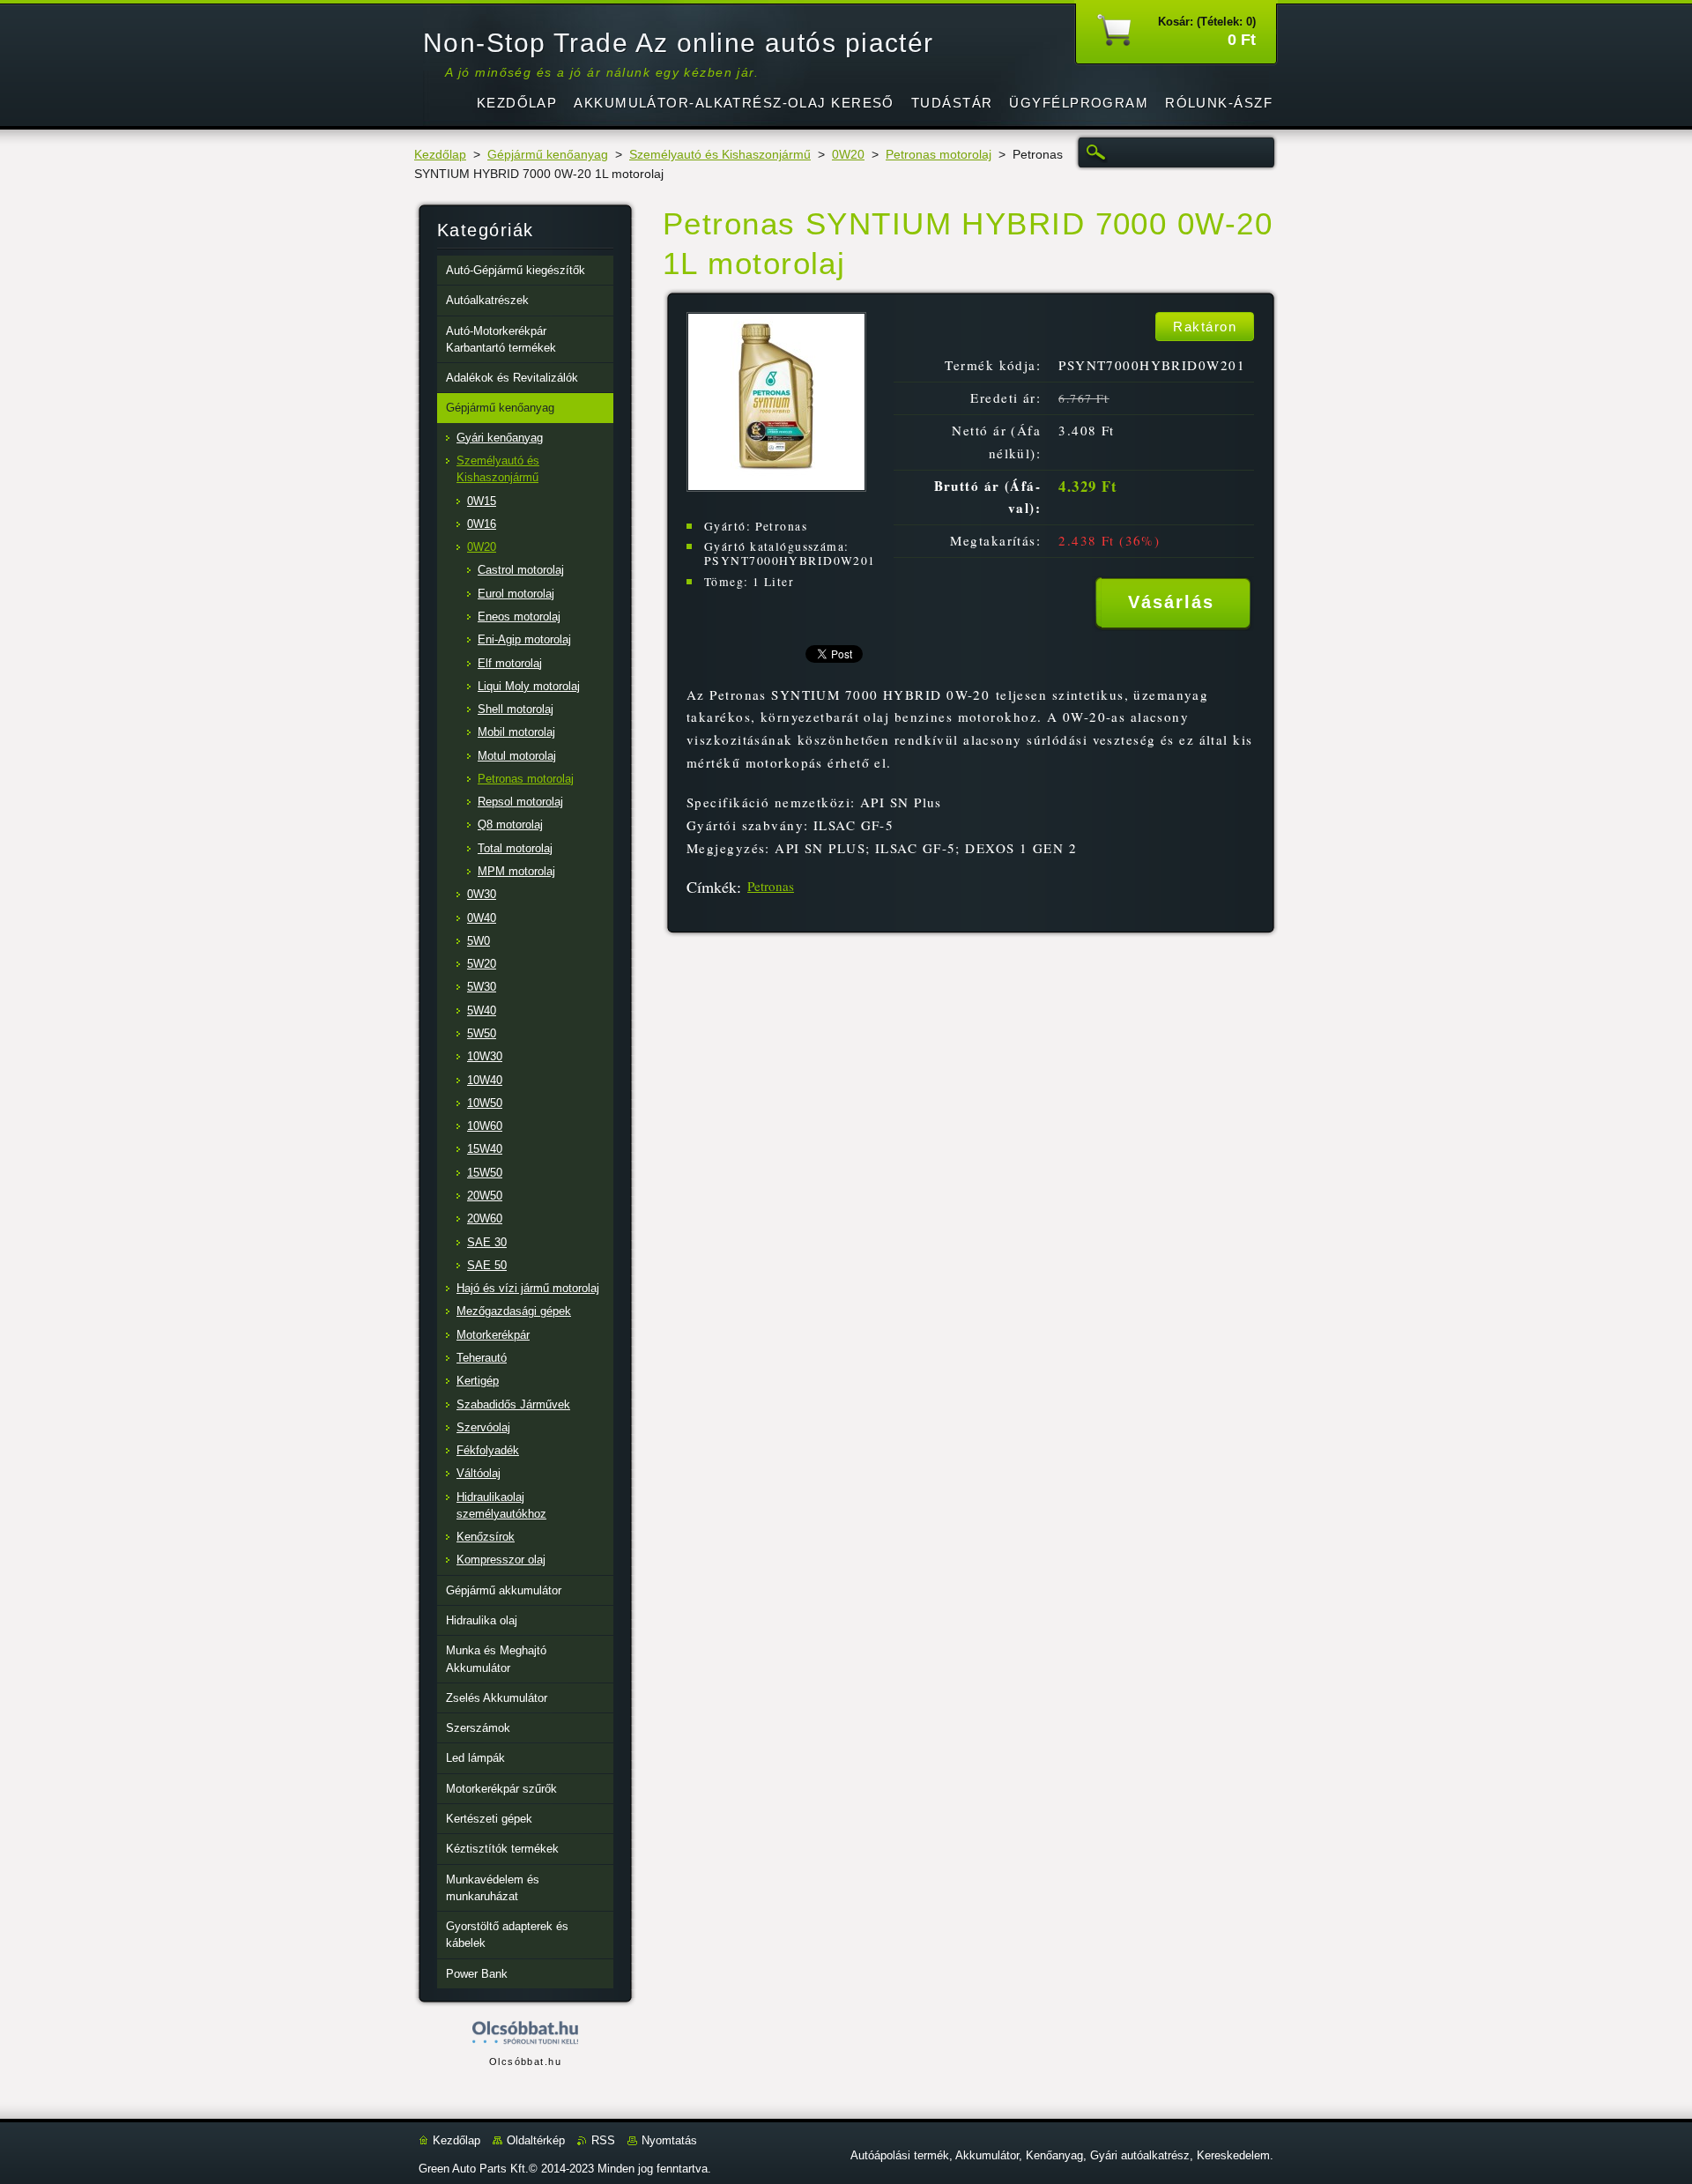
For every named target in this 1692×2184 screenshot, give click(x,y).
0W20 (848, 155)
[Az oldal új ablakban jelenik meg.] (776, 487)
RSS (603, 2140)
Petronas (771, 886)
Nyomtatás (669, 2140)
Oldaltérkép (536, 2140)
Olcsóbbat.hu (525, 2061)
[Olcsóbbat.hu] (525, 2034)
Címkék (712, 887)
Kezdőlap (440, 155)
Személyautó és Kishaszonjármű (720, 155)
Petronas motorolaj (939, 155)
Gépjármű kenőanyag (548, 155)
